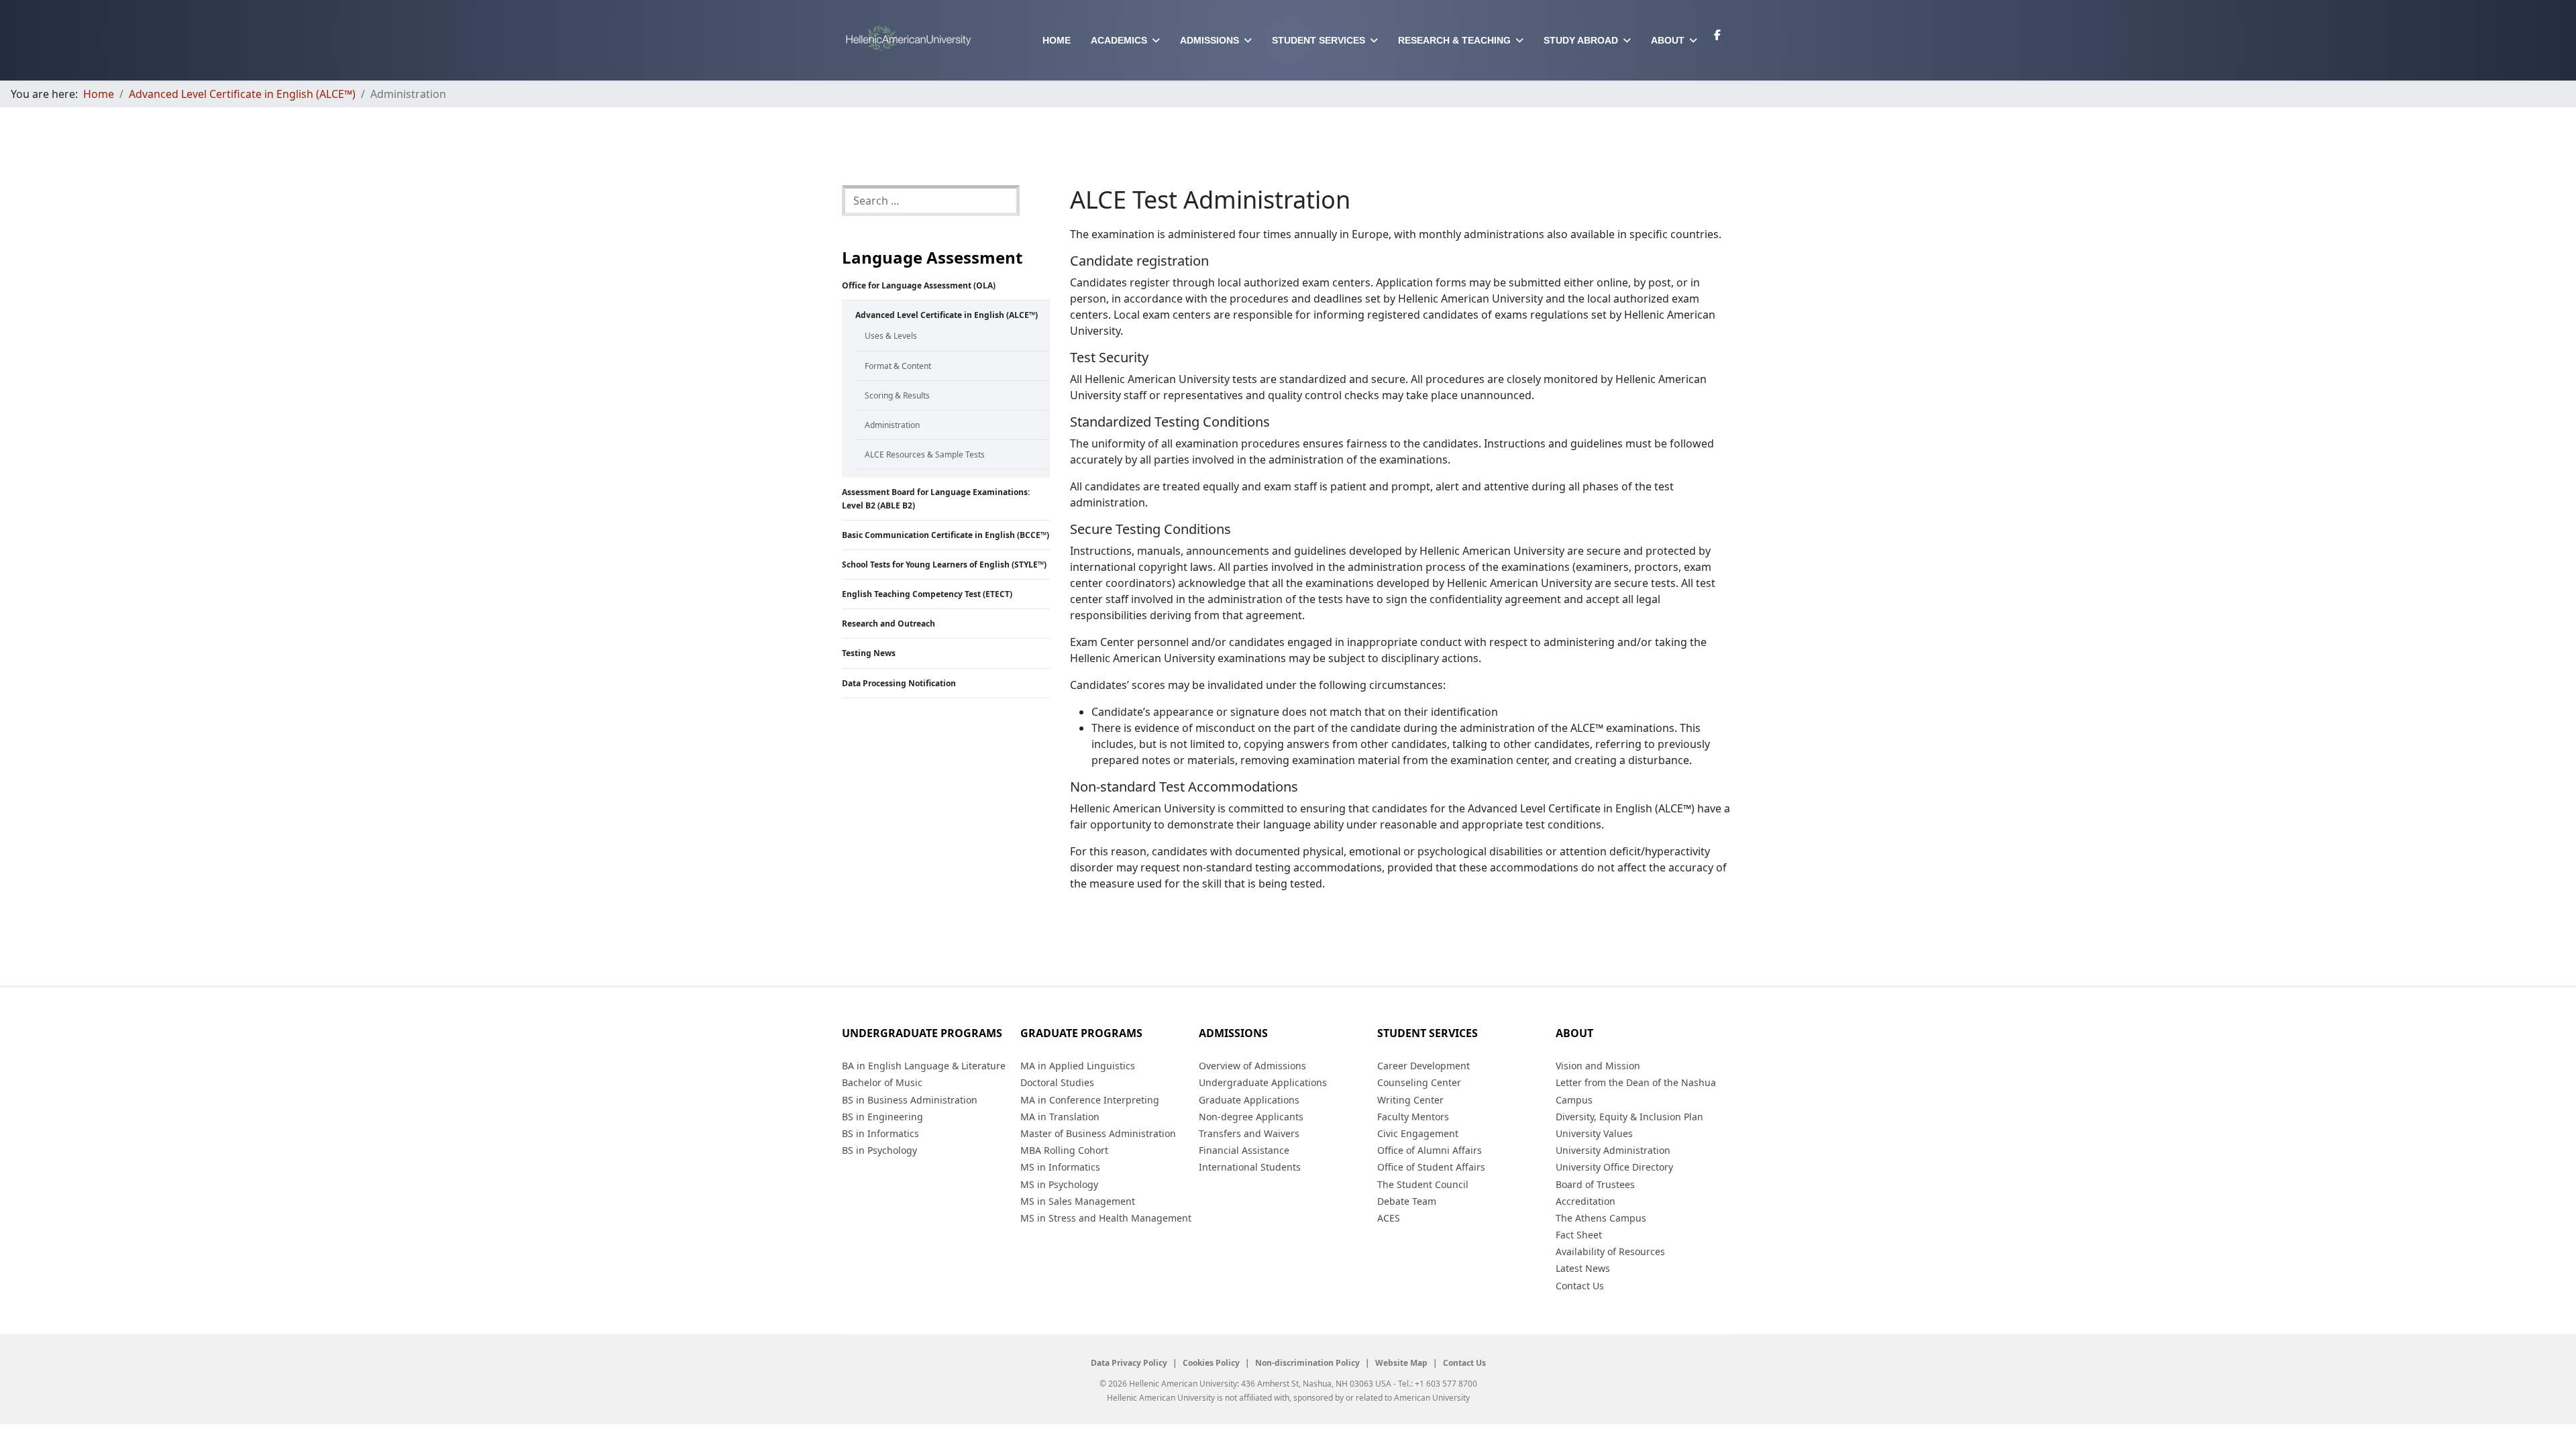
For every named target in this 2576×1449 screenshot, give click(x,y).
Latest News (1583, 1268)
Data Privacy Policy (1129, 1363)
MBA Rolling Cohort (1064, 1150)
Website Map (1401, 1363)
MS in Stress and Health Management (1106, 1218)
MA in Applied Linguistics (1078, 1066)
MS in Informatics (1060, 1167)
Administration (892, 425)
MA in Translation (1060, 1117)
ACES (1389, 1218)
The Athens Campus (1601, 1218)
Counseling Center (1419, 1082)
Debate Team (1407, 1201)
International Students (1250, 1167)
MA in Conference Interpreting (1090, 1100)
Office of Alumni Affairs (1430, 1150)
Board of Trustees (1595, 1184)
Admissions (1210, 40)
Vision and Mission (1598, 1066)
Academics (1119, 40)
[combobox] (931, 201)
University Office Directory (1614, 1167)
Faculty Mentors (1413, 1117)
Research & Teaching (1454, 40)
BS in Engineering (882, 1117)
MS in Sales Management (1078, 1201)
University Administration (1613, 1150)
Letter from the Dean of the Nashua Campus (1636, 1091)
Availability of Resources (1610, 1251)
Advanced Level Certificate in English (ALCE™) (947, 315)
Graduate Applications (1249, 1100)
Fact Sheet (1579, 1235)
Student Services (1319, 40)
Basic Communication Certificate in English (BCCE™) (946, 535)
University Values (1594, 1133)
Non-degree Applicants (1251, 1117)
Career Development (1424, 1066)
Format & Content (898, 366)
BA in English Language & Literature (924, 1066)
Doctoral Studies (1057, 1082)
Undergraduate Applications (1263, 1082)
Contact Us (1580, 1286)
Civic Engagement (1418, 1133)
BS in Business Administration (910, 1100)
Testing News (869, 653)
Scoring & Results (897, 395)
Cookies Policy (1211, 1363)
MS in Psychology (1059, 1184)
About (1668, 40)
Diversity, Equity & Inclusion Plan (1629, 1117)
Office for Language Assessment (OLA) (919, 285)
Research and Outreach (889, 624)
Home (1057, 40)
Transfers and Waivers (1249, 1133)
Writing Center (1410, 1100)
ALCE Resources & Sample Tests (925, 454)
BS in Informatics (880, 1133)
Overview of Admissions (1252, 1066)
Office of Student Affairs (1431, 1167)
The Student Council (1423, 1184)
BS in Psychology (879, 1150)
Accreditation (1586, 1201)
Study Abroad (1581, 40)
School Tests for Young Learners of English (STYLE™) (944, 565)
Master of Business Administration (1098, 1133)
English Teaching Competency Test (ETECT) (927, 594)
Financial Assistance (1244, 1150)
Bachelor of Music (882, 1082)
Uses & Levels (891, 336)
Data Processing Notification (899, 683)
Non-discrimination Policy (1307, 1363)
